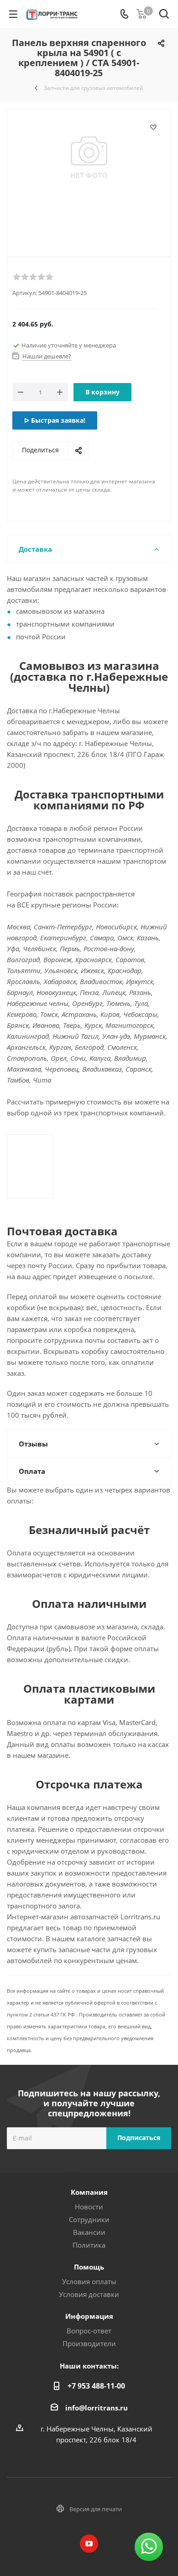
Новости (89, 2207)
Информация (89, 2316)
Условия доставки (89, 2294)
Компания (89, 2192)
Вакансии (89, 2232)
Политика (89, 2245)
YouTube (89, 2544)
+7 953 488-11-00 (96, 2386)
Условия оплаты (89, 2281)
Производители (89, 2343)
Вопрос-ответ (89, 2331)
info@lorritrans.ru (97, 2408)
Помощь (89, 2267)
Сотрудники (89, 2219)
